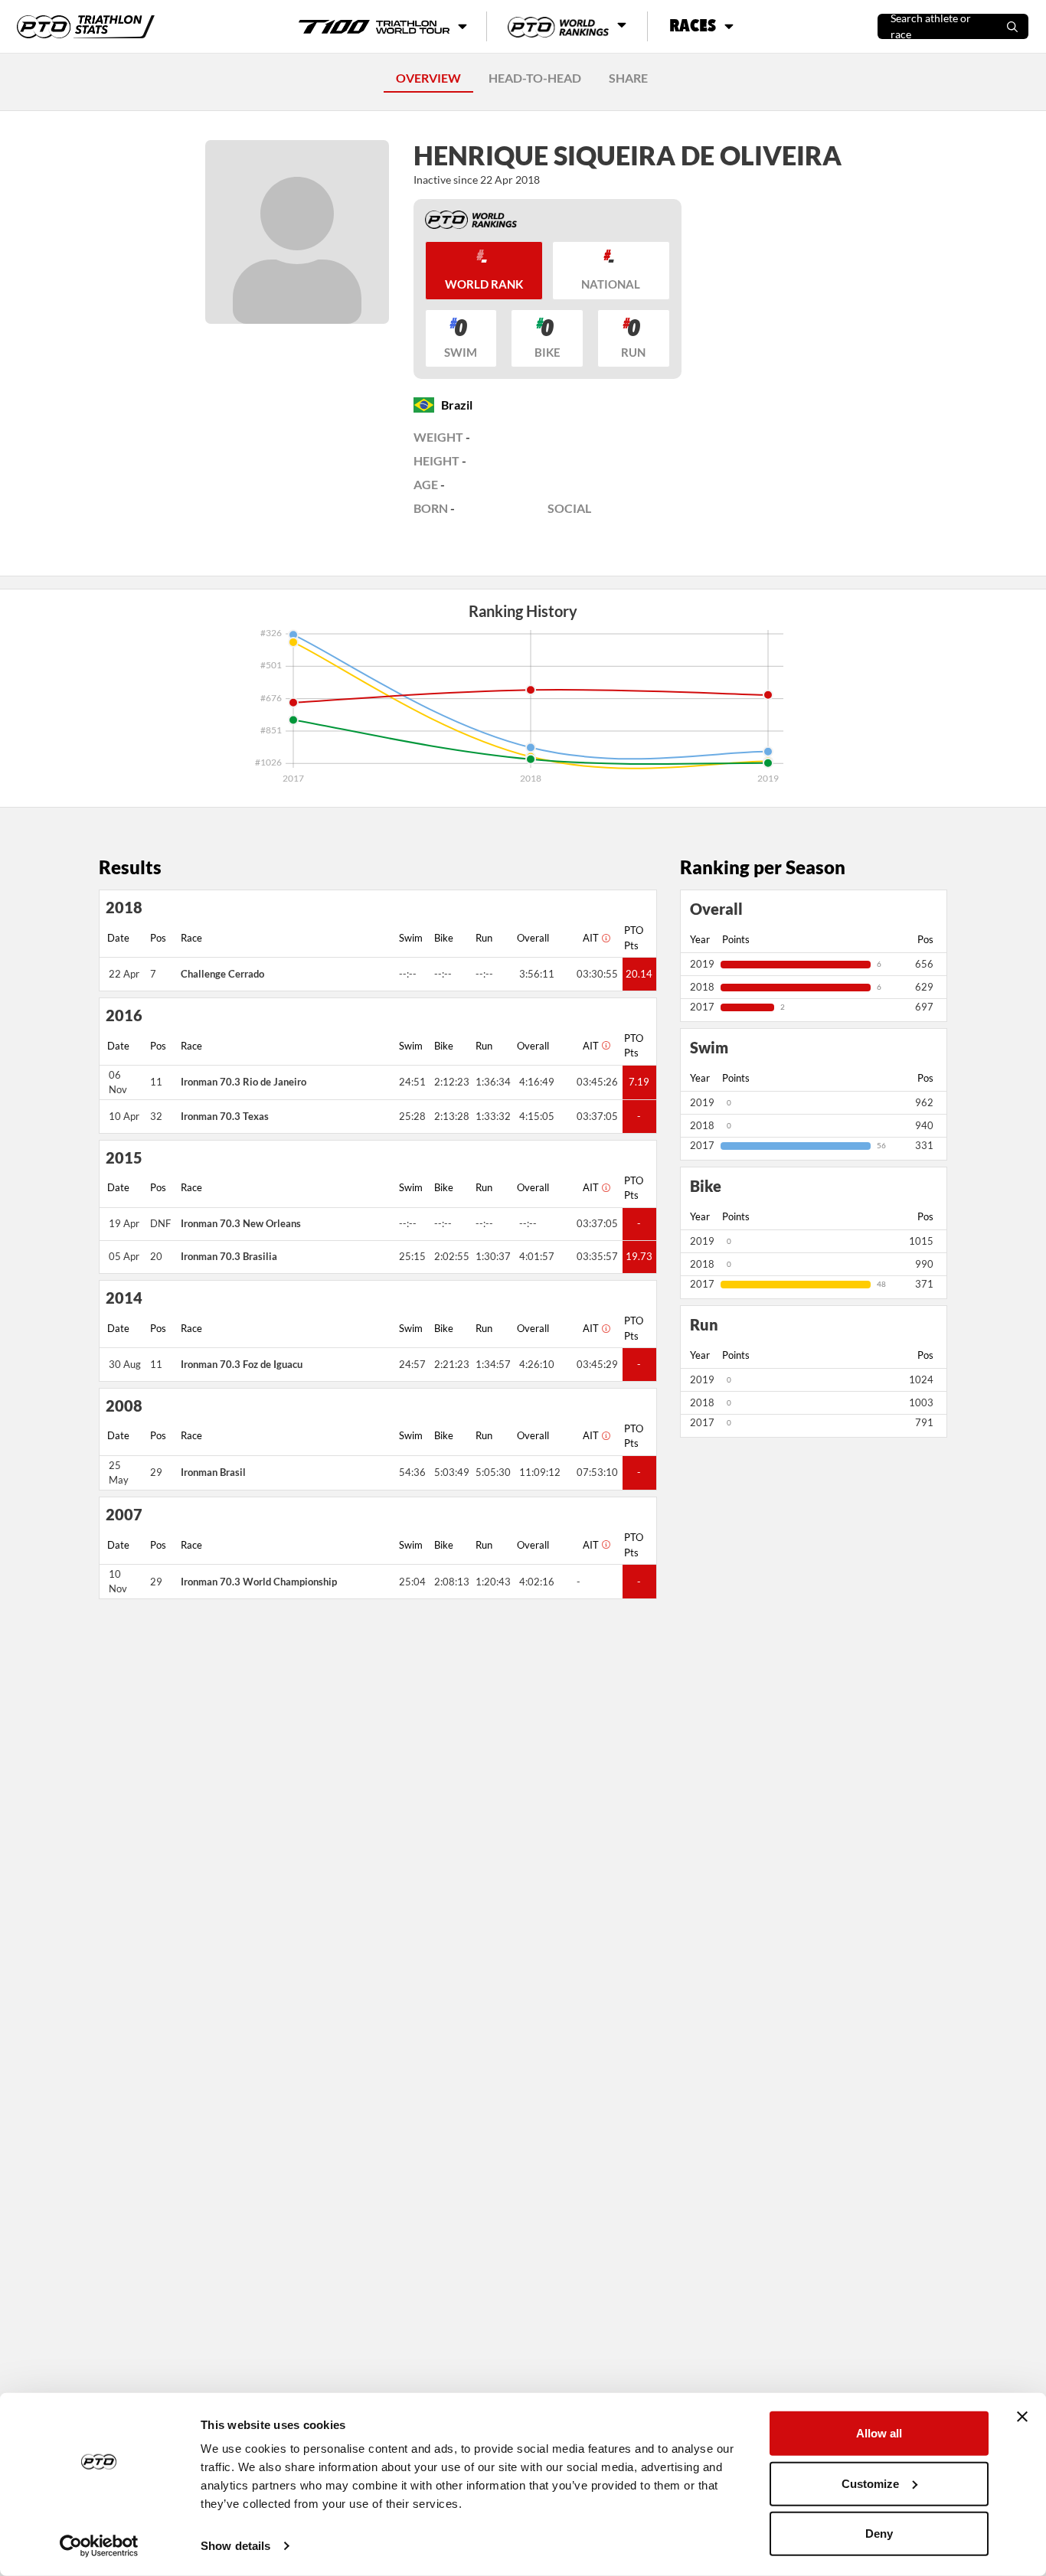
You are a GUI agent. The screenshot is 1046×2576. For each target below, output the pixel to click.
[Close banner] (1022, 2417)
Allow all (879, 2433)
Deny (879, 2534)
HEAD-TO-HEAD (535, 78)
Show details (235, 2546)
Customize (870, 2483)
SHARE (628, 78)
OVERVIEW (428, 78)
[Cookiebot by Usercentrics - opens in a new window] (99, 2546)
